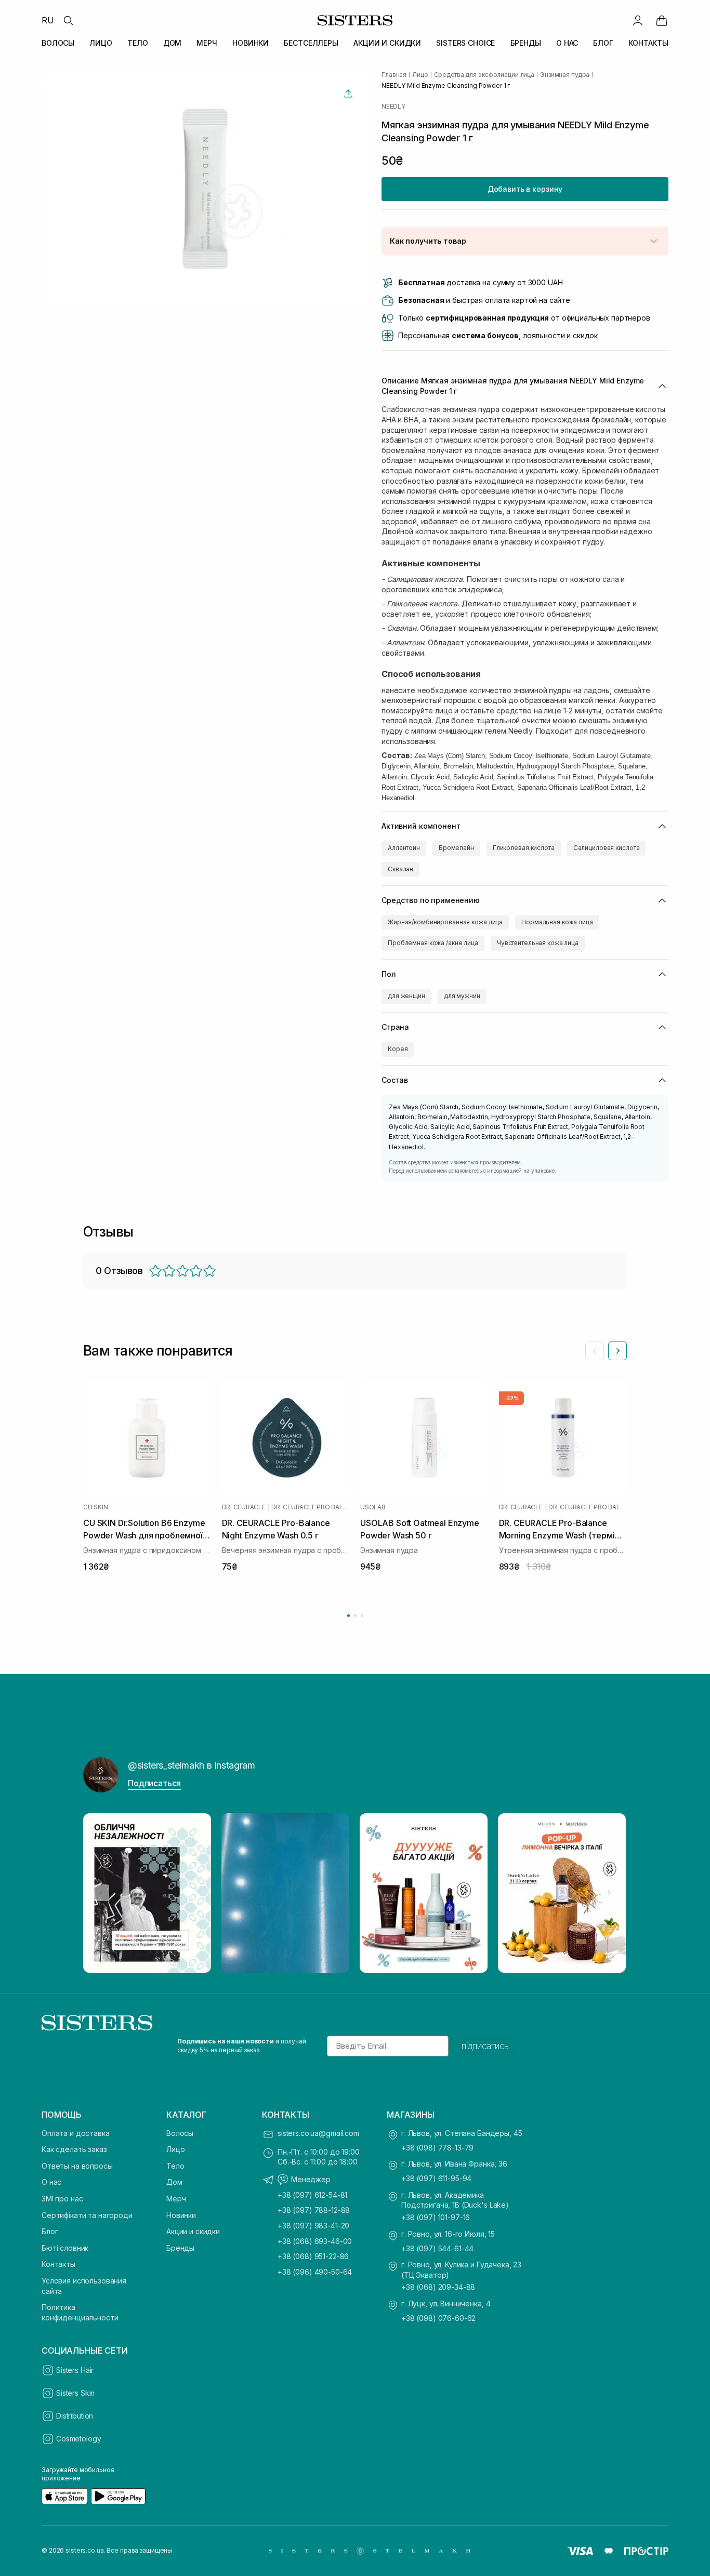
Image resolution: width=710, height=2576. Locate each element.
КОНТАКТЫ (648, 43)
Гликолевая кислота (524, 848)
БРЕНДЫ (526, 43)
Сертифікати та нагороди (87, 2215)
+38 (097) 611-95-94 (436, 2178)
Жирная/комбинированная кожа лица (445, 922)
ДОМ (173, 43)
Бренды (180, 2248)
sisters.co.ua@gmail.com (318, 2133)
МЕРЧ (207, 43)
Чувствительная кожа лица (538, 943)
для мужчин (462, 996)
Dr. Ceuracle (244, 1507)
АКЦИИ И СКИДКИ (387, 43)
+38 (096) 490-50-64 (315, 2272)
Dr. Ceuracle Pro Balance (311, 1507)
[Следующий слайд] (617, 1351)
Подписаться (154, 1783)
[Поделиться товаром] (348, 94)
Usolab (373, 1507)
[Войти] (638, 20)
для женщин (406, 996)
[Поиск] (68, 20)
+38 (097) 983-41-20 (313, 2226)
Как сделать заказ (74, 2149)
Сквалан (400, 869)
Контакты (58, 2264)
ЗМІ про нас (62, 2199)
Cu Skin (95, 1507)
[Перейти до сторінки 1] (349, 1616)
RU (48, 20)
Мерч (176, 2199)
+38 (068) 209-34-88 (438, 2287)
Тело (175, 2166)
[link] (662, 20)
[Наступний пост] (609, 1893)
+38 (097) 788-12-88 (314, 2210)
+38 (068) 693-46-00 (315, 2241)
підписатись (485, 2046)
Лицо (175, 2149)
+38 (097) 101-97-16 (436, 2217)
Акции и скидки (193, 2231)
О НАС (567, 43)
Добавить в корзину (525, 189)
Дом (174, 2182)
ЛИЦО (101, 43)
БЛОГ (603, 43)
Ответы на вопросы (77, 2166)
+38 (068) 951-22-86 (313, 2256)
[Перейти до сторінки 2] (355, 1616)
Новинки (181, 2215)
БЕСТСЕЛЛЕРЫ (311, 43)
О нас (51, 2182)
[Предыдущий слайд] (595, 1351)
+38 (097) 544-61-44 (437, 2248)
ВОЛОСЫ (58, 43)
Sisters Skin (75, 2393)
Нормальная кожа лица (557, 922)
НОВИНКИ (251, 43)
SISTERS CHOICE (465, 43)
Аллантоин (404, 848)
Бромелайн (456, 848)
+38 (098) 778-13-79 (437, 2148)
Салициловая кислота (607, 848)
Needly (393, 107)
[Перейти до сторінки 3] (362, 1616)
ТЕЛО (137, 43)
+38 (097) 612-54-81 (312, 2195)
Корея (398, 1049)
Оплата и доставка (76, 2133)
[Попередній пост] (101, 1893)
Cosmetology (78, 2439)
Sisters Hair (75, 2370)
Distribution (75, 2416)
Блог (50, 2231)
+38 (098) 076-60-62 (438, 2318)
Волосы (180, 2133)
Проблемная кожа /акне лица (433, 943)
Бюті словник (65, 2248)
